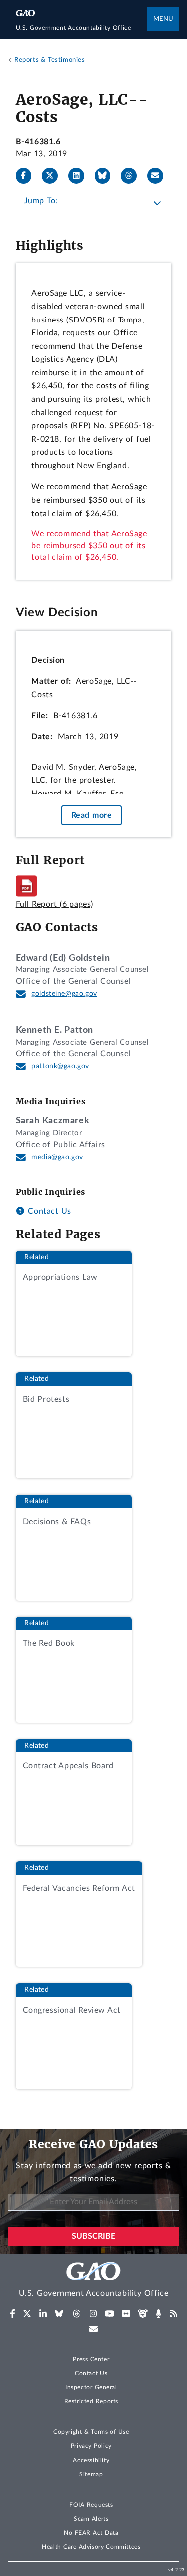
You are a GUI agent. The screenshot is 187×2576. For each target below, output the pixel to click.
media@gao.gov (57, 1157)
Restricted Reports (91, 2401)
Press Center (91, 2359)
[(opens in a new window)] (13, 2314)
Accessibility (91, 2460)
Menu (163, 19)
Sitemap (91, 2474)
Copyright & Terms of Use (91, 2432)
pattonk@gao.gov (60, 1066)
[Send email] (159, 176)
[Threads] (133, 176)
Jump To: (41, 201)
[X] (54, 176)
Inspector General (91, 2387)
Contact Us (48, 1211)
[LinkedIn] (80, 176)
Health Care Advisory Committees (91, 2547)
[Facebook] (28, 176)
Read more (92, 815)
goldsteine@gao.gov (64, 994)
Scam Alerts (91, 2519)
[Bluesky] (107, 176)
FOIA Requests (91, 2505)
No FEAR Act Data (91, 2533)
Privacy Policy (91, 2446)
